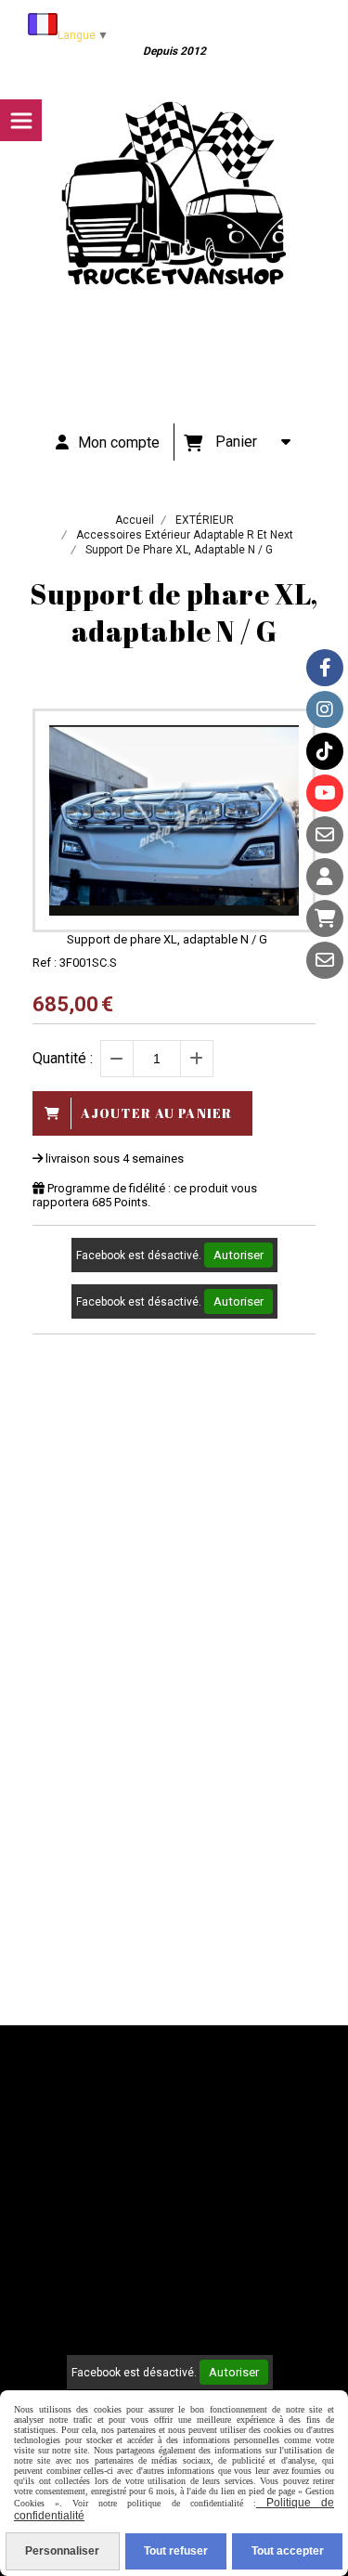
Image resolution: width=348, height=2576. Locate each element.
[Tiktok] (325, 751)
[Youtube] (325, 793)
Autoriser (238, 1255)
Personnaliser (62, 2551)
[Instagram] (325, 709)
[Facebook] (325, 668)
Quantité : (63, 1058)
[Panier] (325, 918)
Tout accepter (288, 2551)
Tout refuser (176, 2551)
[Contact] (325, 835)
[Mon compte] (325, 877)
